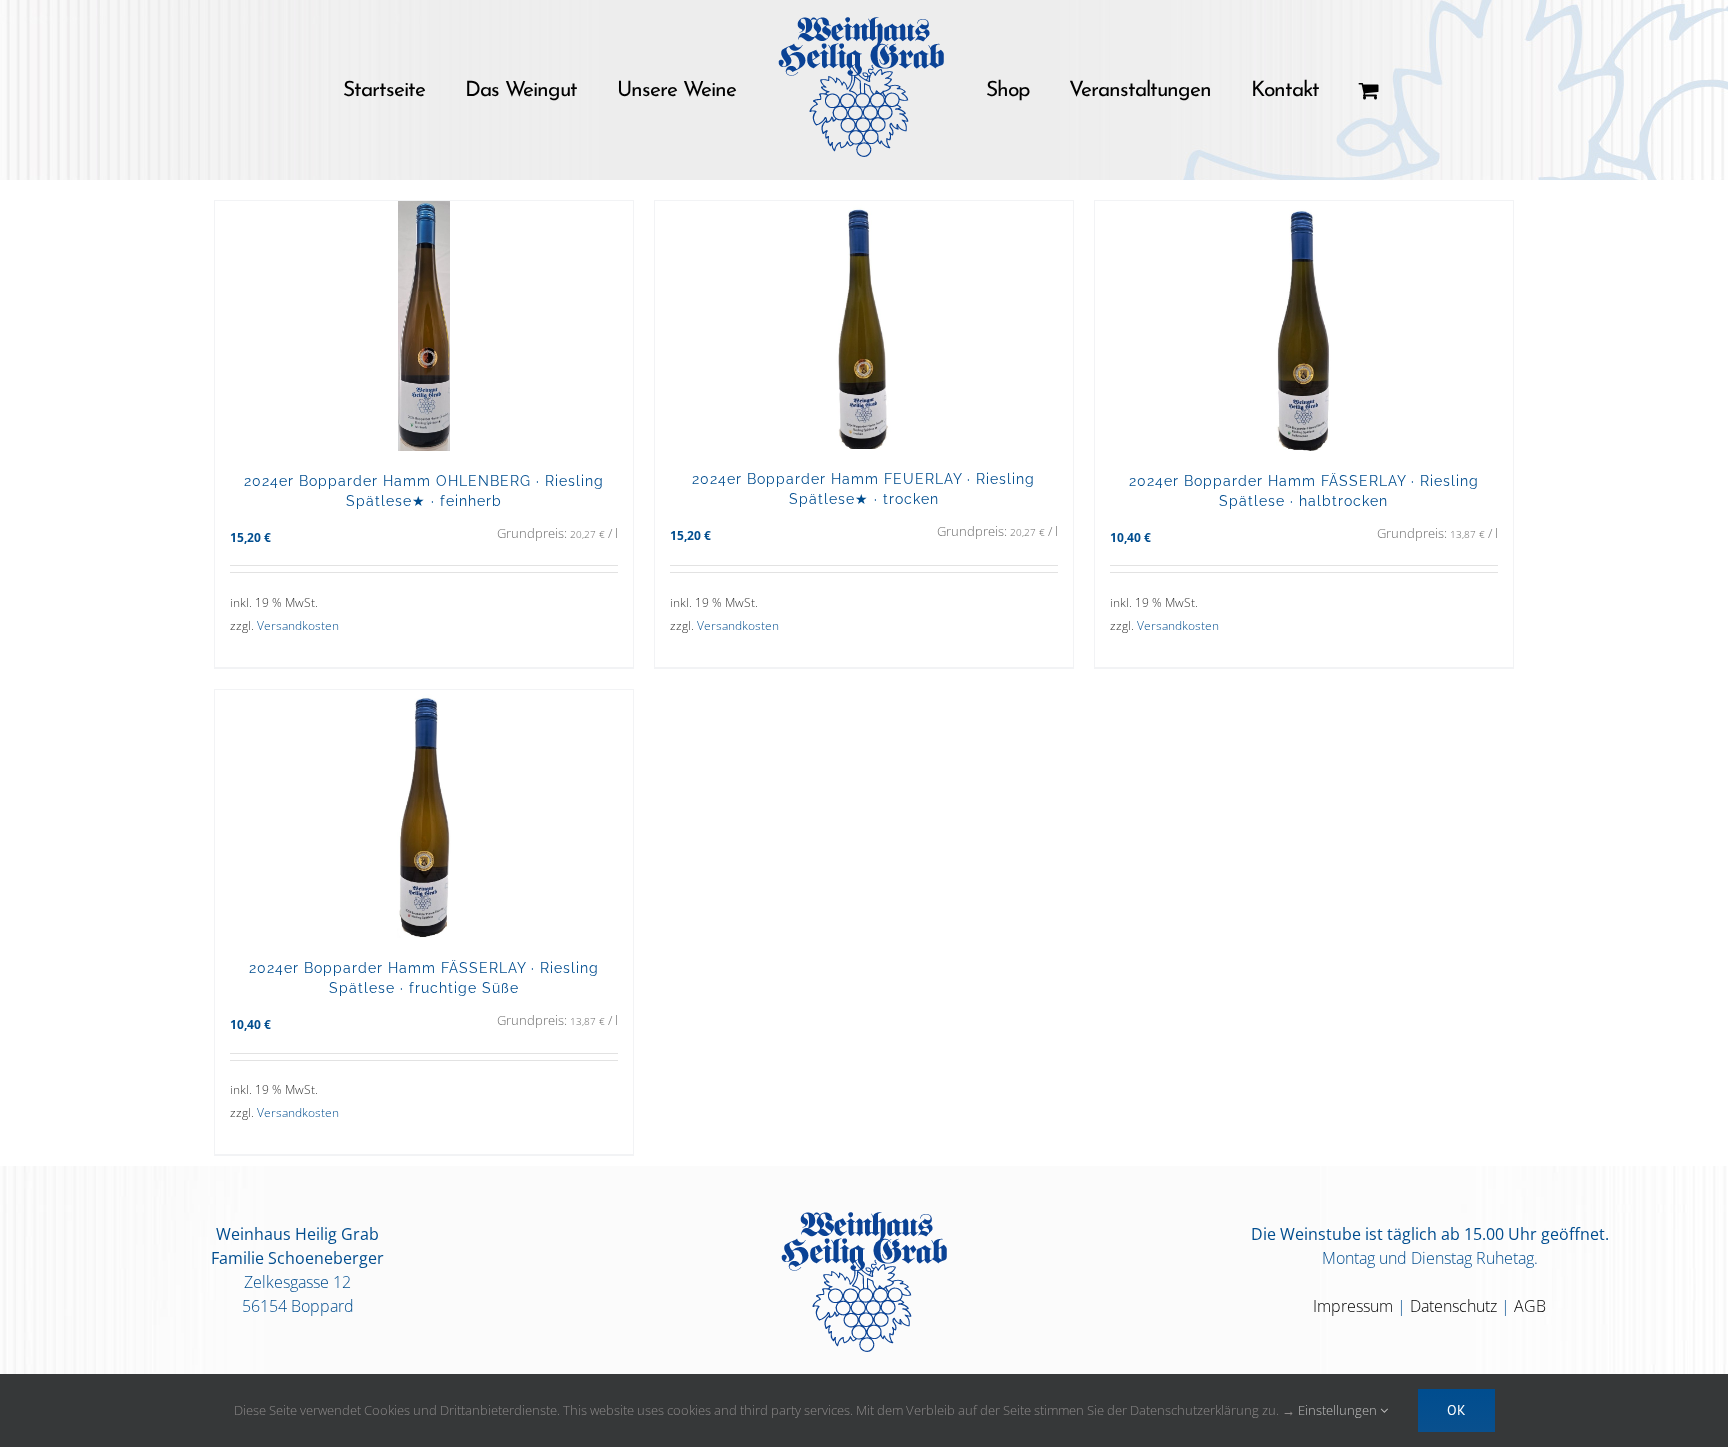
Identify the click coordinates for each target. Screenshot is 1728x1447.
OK (1456, 1410)
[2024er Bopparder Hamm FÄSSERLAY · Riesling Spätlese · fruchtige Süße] (424, 814)
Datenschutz (1453, 1306)
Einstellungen (1339, 1410)
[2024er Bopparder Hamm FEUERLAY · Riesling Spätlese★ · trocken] (864, 325)
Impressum (1353, 1306)
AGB (1530, 1306)
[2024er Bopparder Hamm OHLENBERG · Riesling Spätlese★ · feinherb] (424, 326)
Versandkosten (298, 625)
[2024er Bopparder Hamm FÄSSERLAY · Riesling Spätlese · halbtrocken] (1304, 326)
